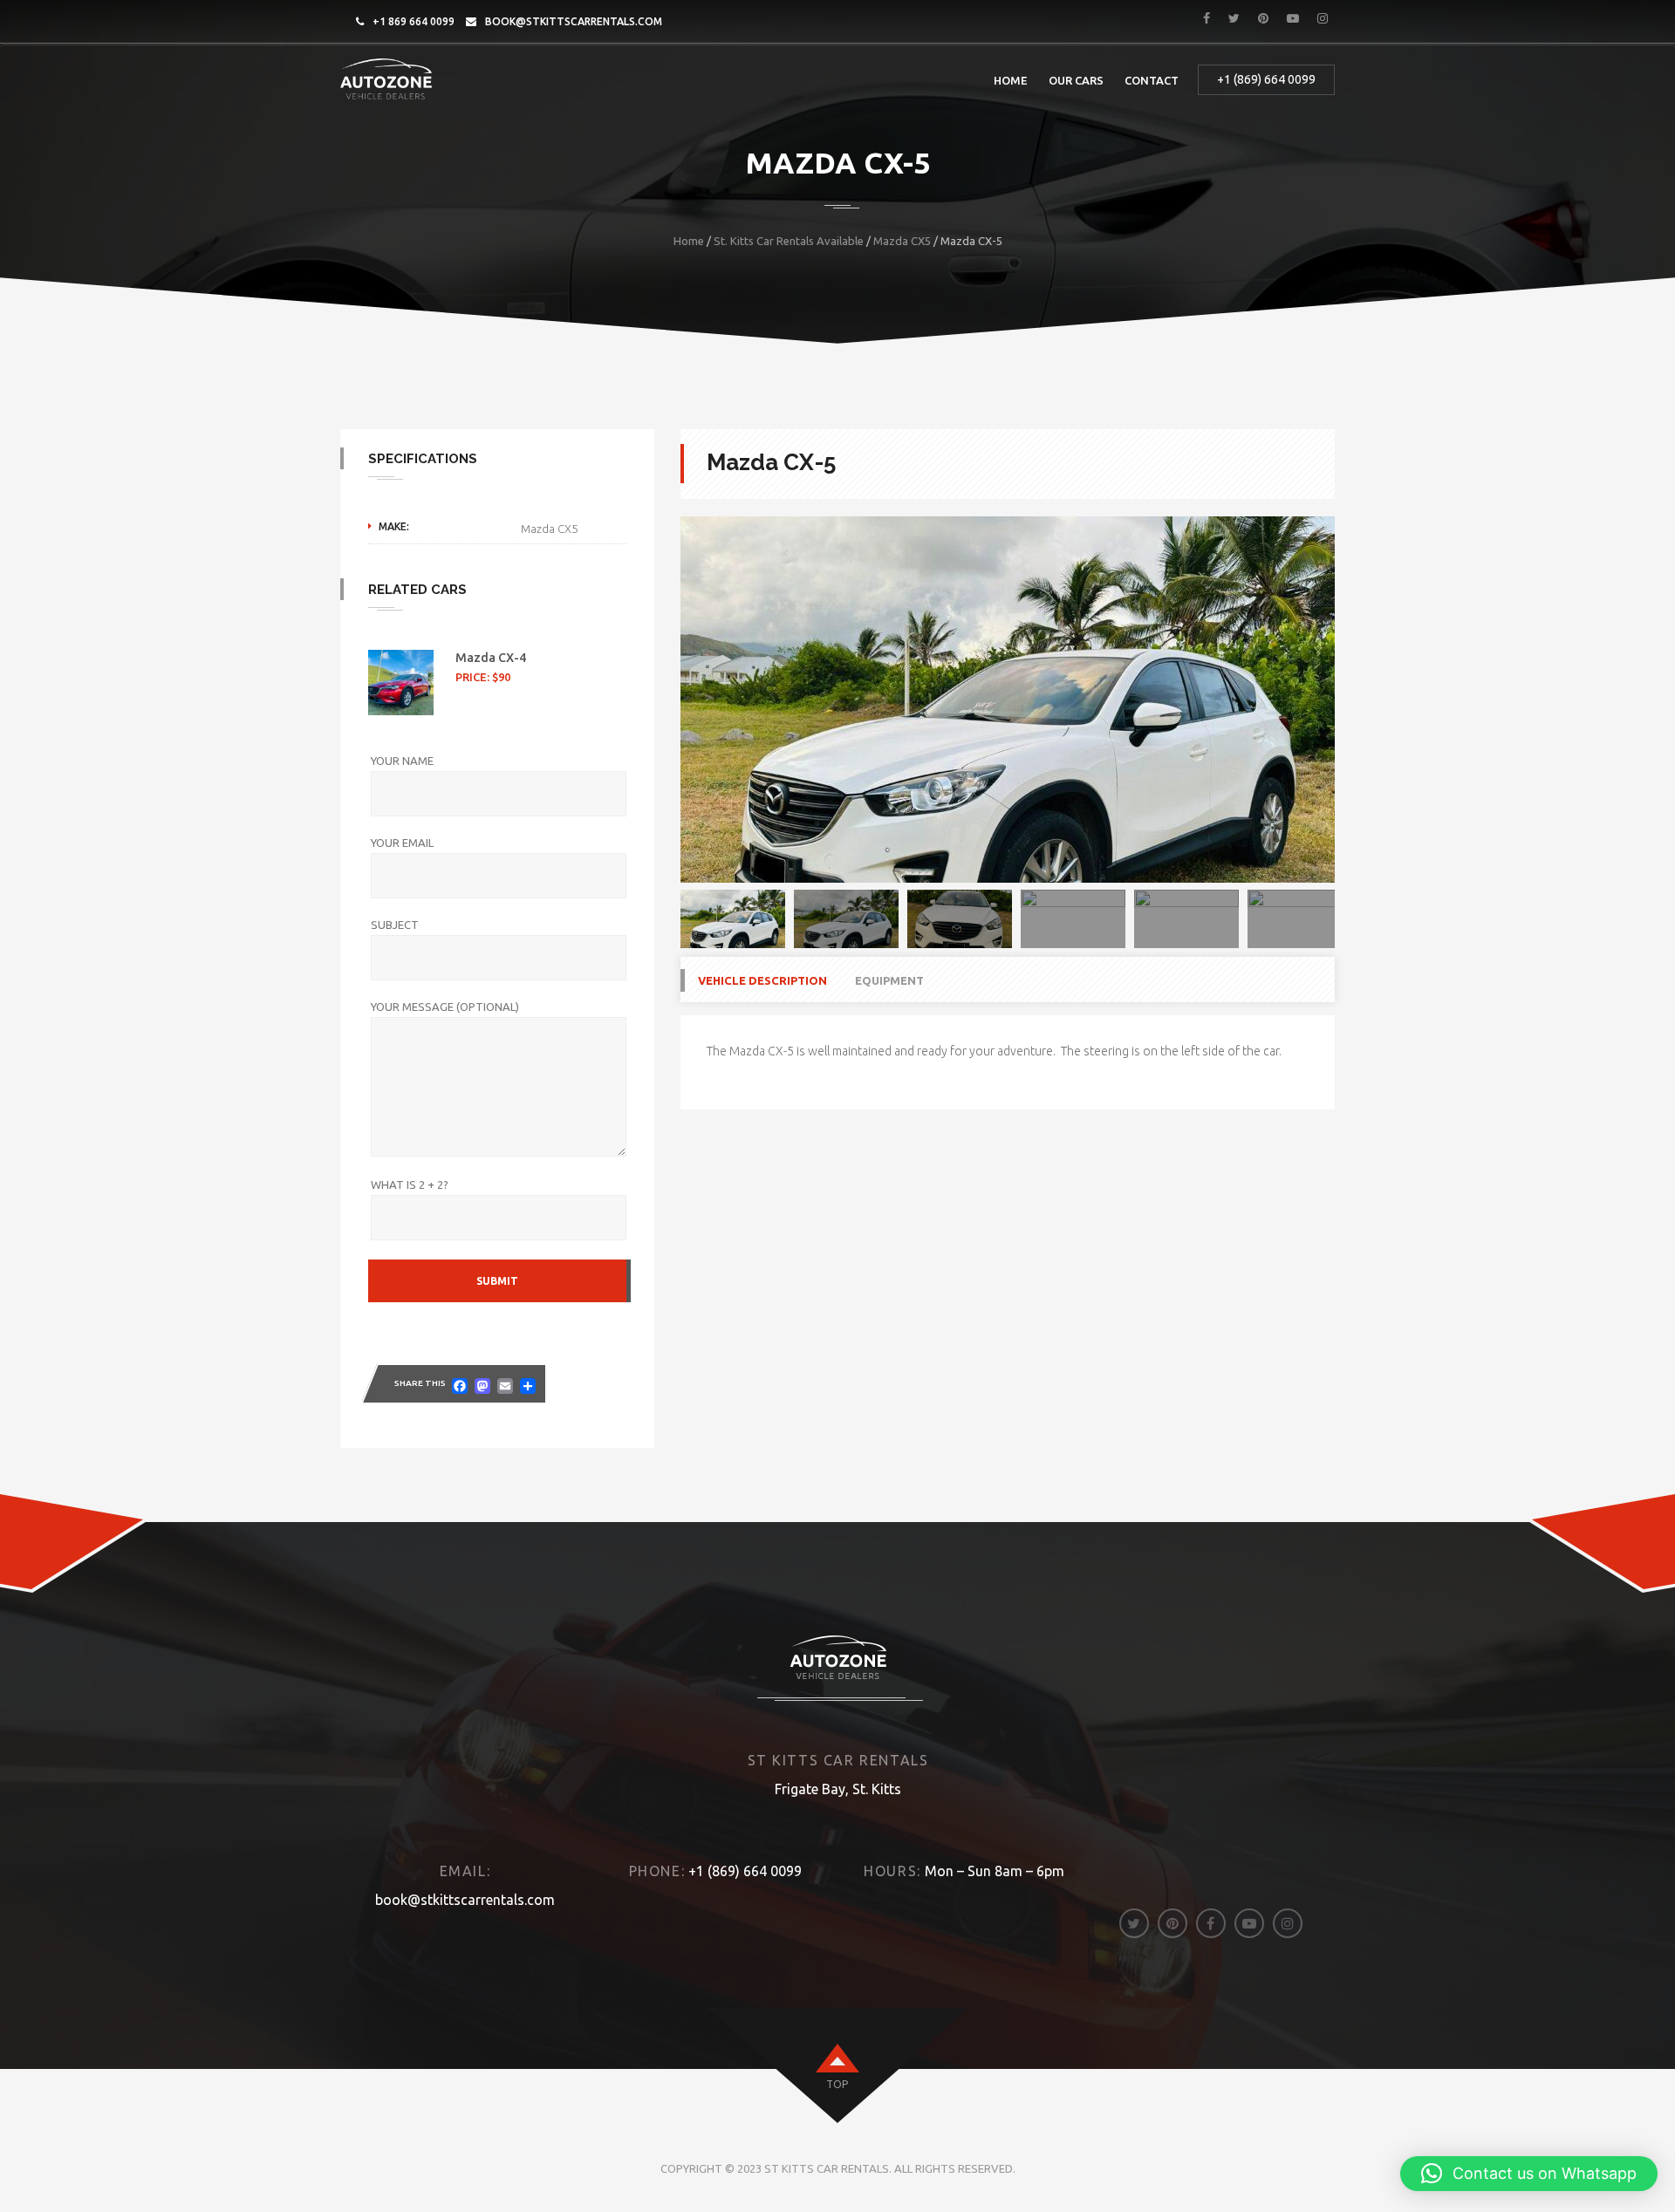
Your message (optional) (445, 1007)
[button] (1529, 2174)
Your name (402, 761)
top (837, 2084)
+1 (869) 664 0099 (1266, 79)
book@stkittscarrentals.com (574, 21)
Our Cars (1076, 80)
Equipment (889, 980)
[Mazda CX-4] (401, 683)
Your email (402, 843)
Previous (654, 700)
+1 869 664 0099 (414, 21)
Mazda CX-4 (491, 658)
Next (1361, 700)
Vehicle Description (762, 980)
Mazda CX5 (902, 241)
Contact (1152, 80)
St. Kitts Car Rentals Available (789, 241)
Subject (395, 925)
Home (1011, 80)
